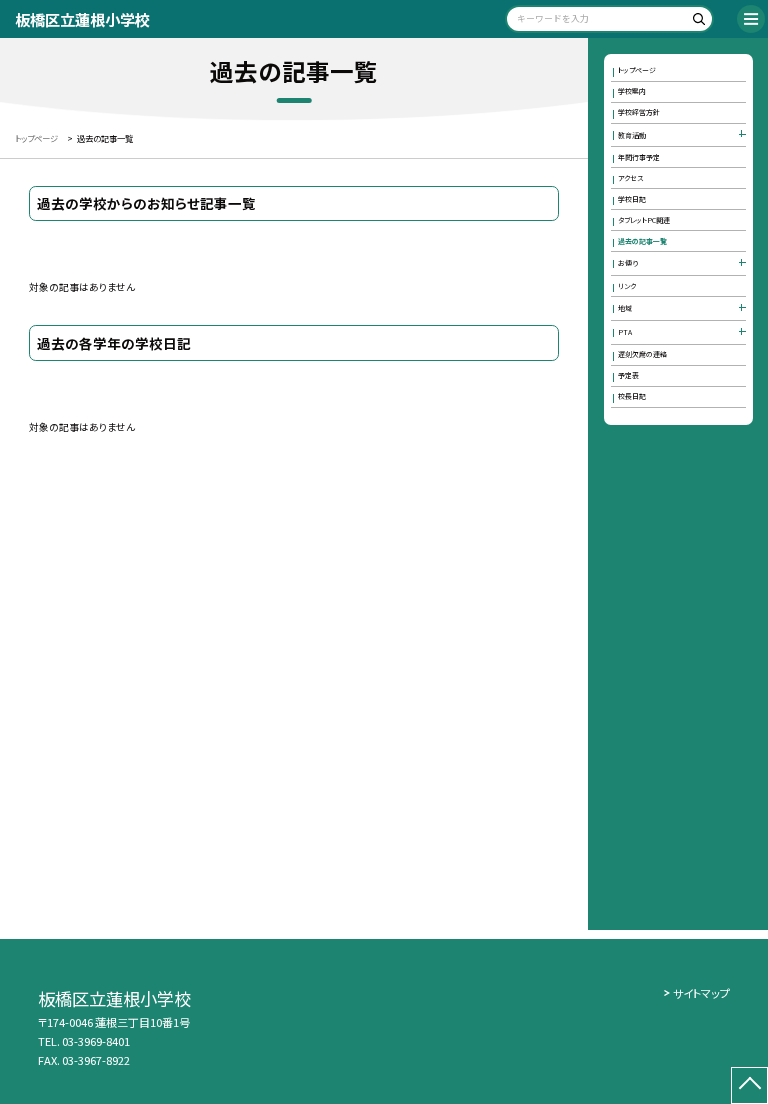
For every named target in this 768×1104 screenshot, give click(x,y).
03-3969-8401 (96, 1041)
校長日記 (632, 396)
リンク (627, 286)
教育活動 (632, 135)
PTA (625, 332)
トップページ (637, 70)
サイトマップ (701, 993)
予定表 (628, 375)
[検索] (695, 22)
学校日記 (632, 199)
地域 (625, 308)
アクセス (630, 178)
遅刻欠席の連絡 (642, 354)
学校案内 (632, 91)
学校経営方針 (639, 112)
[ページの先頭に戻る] (749, 1085)
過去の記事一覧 (642, 241)
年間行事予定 (639, 157)
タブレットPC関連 (644, 220)
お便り (628, 263)
